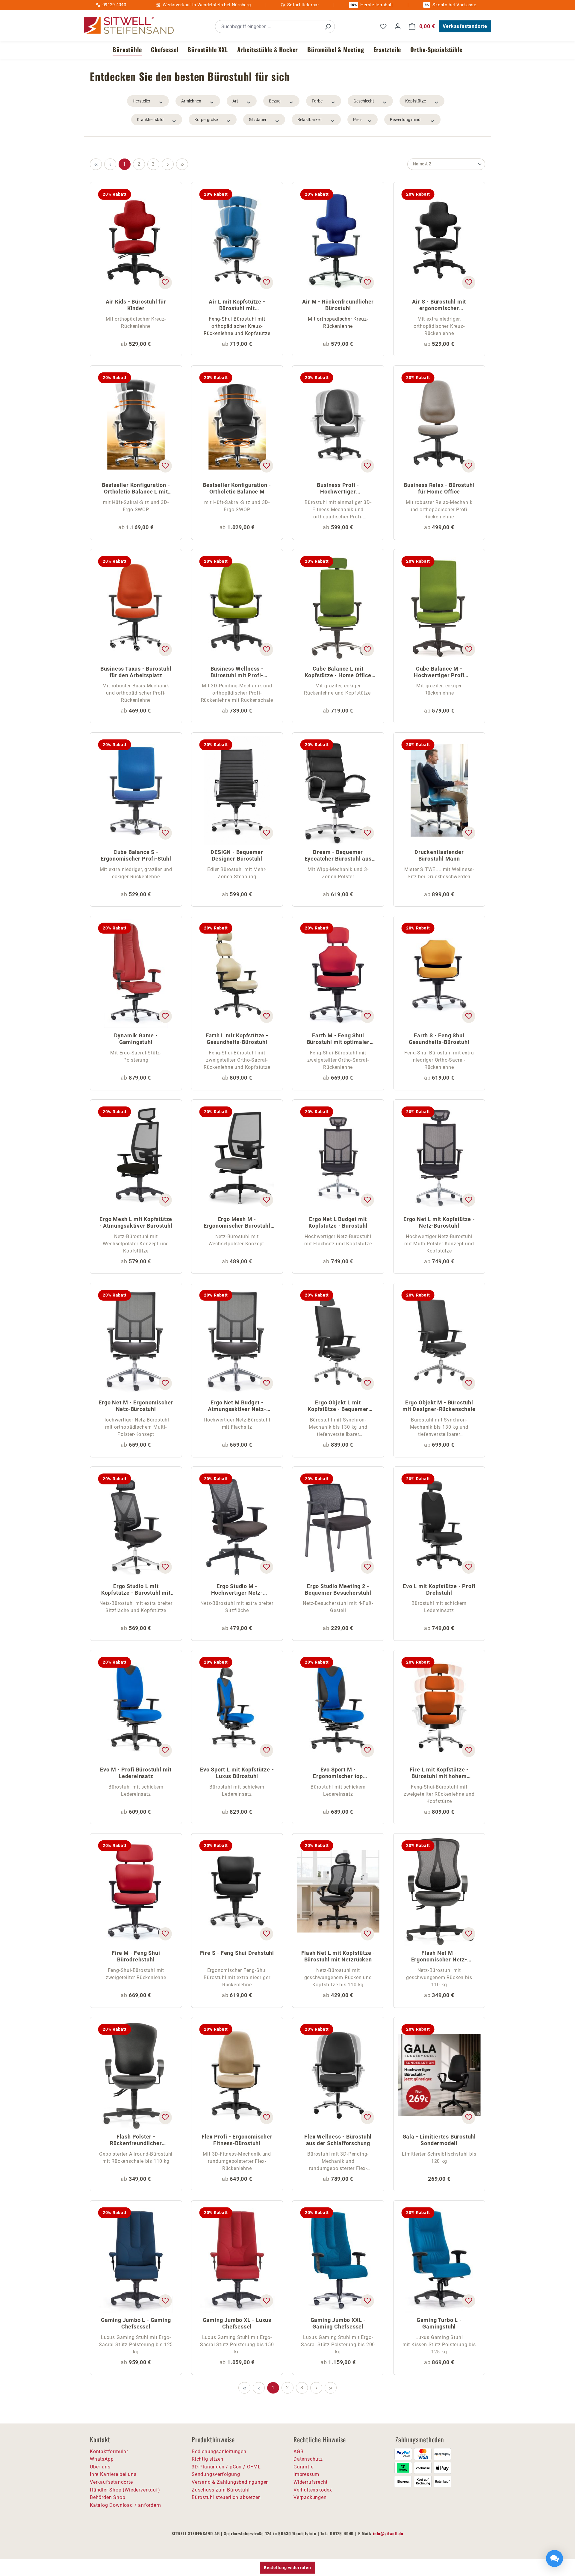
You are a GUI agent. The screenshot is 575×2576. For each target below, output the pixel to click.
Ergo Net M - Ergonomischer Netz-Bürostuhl (136, 1406)
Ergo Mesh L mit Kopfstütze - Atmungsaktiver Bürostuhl (136, 1222)
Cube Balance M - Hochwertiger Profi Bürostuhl (439, 673)
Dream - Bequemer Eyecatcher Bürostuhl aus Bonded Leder (338, 856)
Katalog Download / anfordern (125, 2505)
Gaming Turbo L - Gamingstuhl (439, 2323)
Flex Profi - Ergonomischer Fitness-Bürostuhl (237, 2140)
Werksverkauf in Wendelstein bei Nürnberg (207, 5)
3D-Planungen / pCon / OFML (226, 2467)
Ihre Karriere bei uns (113, 2474)
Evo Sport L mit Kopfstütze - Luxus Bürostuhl (237, 1773)
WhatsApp (102, 2459)
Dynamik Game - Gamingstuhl (136, 1039)
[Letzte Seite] (182, 164)
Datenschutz (308, 2459)
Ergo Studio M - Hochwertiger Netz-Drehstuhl (237, 1590)
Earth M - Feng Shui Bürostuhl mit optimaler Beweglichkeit (338, 1039)
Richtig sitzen (208, 2459)
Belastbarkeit (310, 120)
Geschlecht (364, 101)
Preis (358, 120)
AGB (298, 2451)
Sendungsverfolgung (216, 2474)
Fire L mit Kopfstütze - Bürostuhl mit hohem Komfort (439, 1773)
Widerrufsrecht (311, 2482)
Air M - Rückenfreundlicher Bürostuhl (338, 305)
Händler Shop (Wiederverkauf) (125, 2490)
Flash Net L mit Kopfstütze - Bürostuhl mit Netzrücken (338, 1956)
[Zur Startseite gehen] (129, 26)
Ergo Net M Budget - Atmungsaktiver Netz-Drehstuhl (237, 1406)
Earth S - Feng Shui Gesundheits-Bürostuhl (439, 1039)
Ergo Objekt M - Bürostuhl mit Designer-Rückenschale (439, 1406)
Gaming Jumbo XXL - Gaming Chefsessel (338, 2323)
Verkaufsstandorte (465, 26)
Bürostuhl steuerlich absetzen (226, 2497)
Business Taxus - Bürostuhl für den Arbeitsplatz (136, 672)
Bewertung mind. (406, 120)
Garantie (303, 2467)
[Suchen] (328, 27)
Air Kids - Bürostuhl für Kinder (136, 305)
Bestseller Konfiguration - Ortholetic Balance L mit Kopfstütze (136, 489)
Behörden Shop (108, 2497)
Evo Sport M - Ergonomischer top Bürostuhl (338, 1773)
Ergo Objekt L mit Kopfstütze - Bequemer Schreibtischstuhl (338, 1406)
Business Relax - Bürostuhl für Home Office (439, 488)
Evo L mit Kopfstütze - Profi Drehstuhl (439, 1589)
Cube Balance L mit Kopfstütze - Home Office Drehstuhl (338, 673)
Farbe (317, 101)
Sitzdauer (258, 120)
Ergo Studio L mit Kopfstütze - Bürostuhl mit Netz (136, 1590)
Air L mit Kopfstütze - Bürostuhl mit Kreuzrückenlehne (237, 305)
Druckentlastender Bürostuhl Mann (439, 855)
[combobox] (268, 27)
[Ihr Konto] (398, 26)
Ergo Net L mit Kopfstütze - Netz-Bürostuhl (439, 1222)
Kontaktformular (109, 2451)
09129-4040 (114, 5)
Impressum (306, 2474)
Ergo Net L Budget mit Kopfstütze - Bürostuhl (338, 1222)
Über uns (100, 2467)
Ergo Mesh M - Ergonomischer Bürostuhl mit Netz (237, 1223)
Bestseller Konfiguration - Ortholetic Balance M (237, 488)
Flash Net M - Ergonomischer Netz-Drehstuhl (439, 1957)
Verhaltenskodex (313, 2490)
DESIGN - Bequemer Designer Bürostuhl (237, 855)
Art (235, 101)
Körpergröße (206, 120)
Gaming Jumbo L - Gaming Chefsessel (136, 2323)
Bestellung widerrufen (287, 2568)
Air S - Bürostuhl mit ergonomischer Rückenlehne (439, 305)
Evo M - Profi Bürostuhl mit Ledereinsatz (136, 1773)
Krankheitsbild (150, 120)
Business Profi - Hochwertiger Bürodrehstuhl (338, 489)
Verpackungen (310, 2497)
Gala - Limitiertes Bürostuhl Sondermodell (439, 2140)
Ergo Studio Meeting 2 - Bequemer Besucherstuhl (338, 1589)
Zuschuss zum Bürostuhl (221, 2490)
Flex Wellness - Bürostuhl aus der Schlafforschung (338, 2140)
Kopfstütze (416, 101)
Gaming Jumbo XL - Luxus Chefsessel (237, 2323)
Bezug (275, 101)
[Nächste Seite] (168, 164)
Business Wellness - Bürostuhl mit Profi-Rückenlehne (237, 673)
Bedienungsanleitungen (219, 2451)
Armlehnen (191, 101)
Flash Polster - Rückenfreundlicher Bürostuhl (136, 2140)
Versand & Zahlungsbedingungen (230, 2482)
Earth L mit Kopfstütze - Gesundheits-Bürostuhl (237, 1039)
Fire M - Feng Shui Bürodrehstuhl (136, 1956)
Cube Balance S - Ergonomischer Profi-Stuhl (136, 855)
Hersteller (142, 101)
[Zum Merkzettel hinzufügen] (165, 283)
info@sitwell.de (388, 2533)
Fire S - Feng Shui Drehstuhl (237, 1953)
